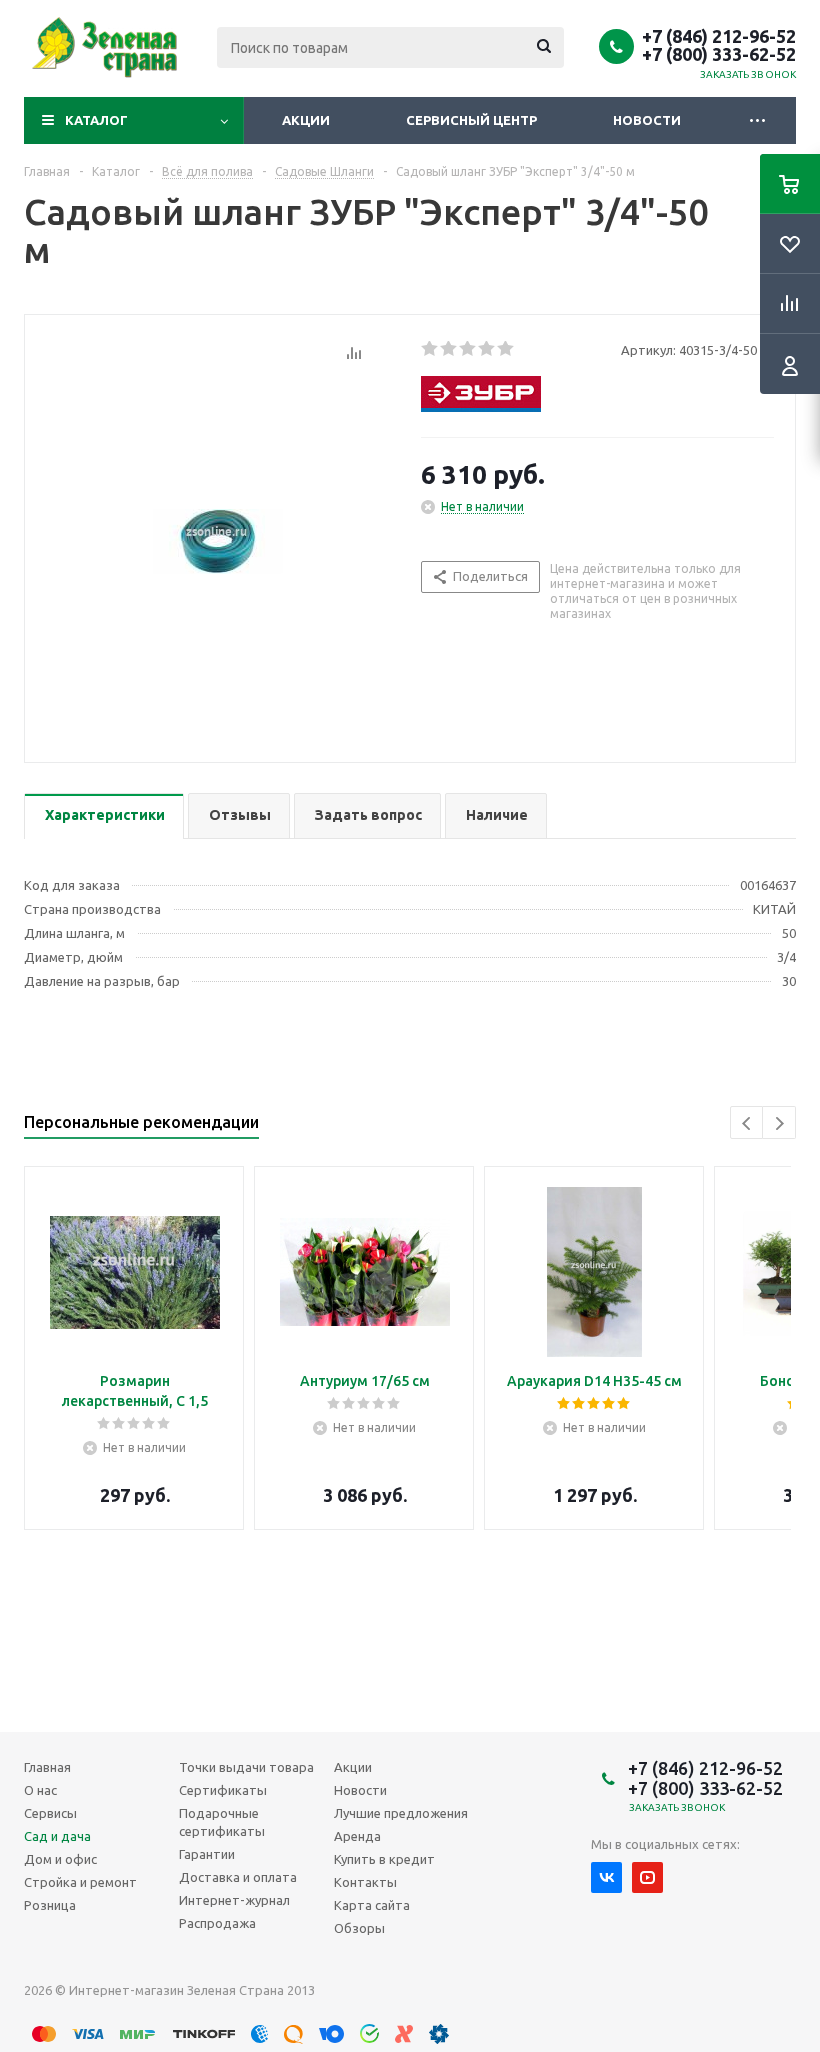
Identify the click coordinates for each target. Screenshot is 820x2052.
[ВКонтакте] (606, 1877)
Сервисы (50, 1813)
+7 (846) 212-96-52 (719, 36)
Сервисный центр (471, 120)
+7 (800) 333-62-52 (719, 54)
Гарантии (207, 1854)
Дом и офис (60, 1859)
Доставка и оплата (238, 1877)
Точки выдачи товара (246, 1767)
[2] (449, 349)
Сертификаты (223, 1790)
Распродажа (217, 1923)
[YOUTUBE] (647, 1877)
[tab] (104, 816)
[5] (506, 349)
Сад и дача (57, 1836)
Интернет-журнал (234, 1900)
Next (779, 1123)
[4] (487, 349)
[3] (468, 349)
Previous (747, 1123)
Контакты (365, 1882)
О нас (40, 1790)
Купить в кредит (384, 1859)
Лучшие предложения (401, 1813)
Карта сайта (372, 1905)
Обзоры (359, 1928)
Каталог (96, 120)
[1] (430, 349)
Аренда (357, 1836)
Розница (50, 1905)
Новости (647, 120)
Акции (306, 120)
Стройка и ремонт (80, 1882)
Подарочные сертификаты (222, 1822)
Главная (47, 1767)
